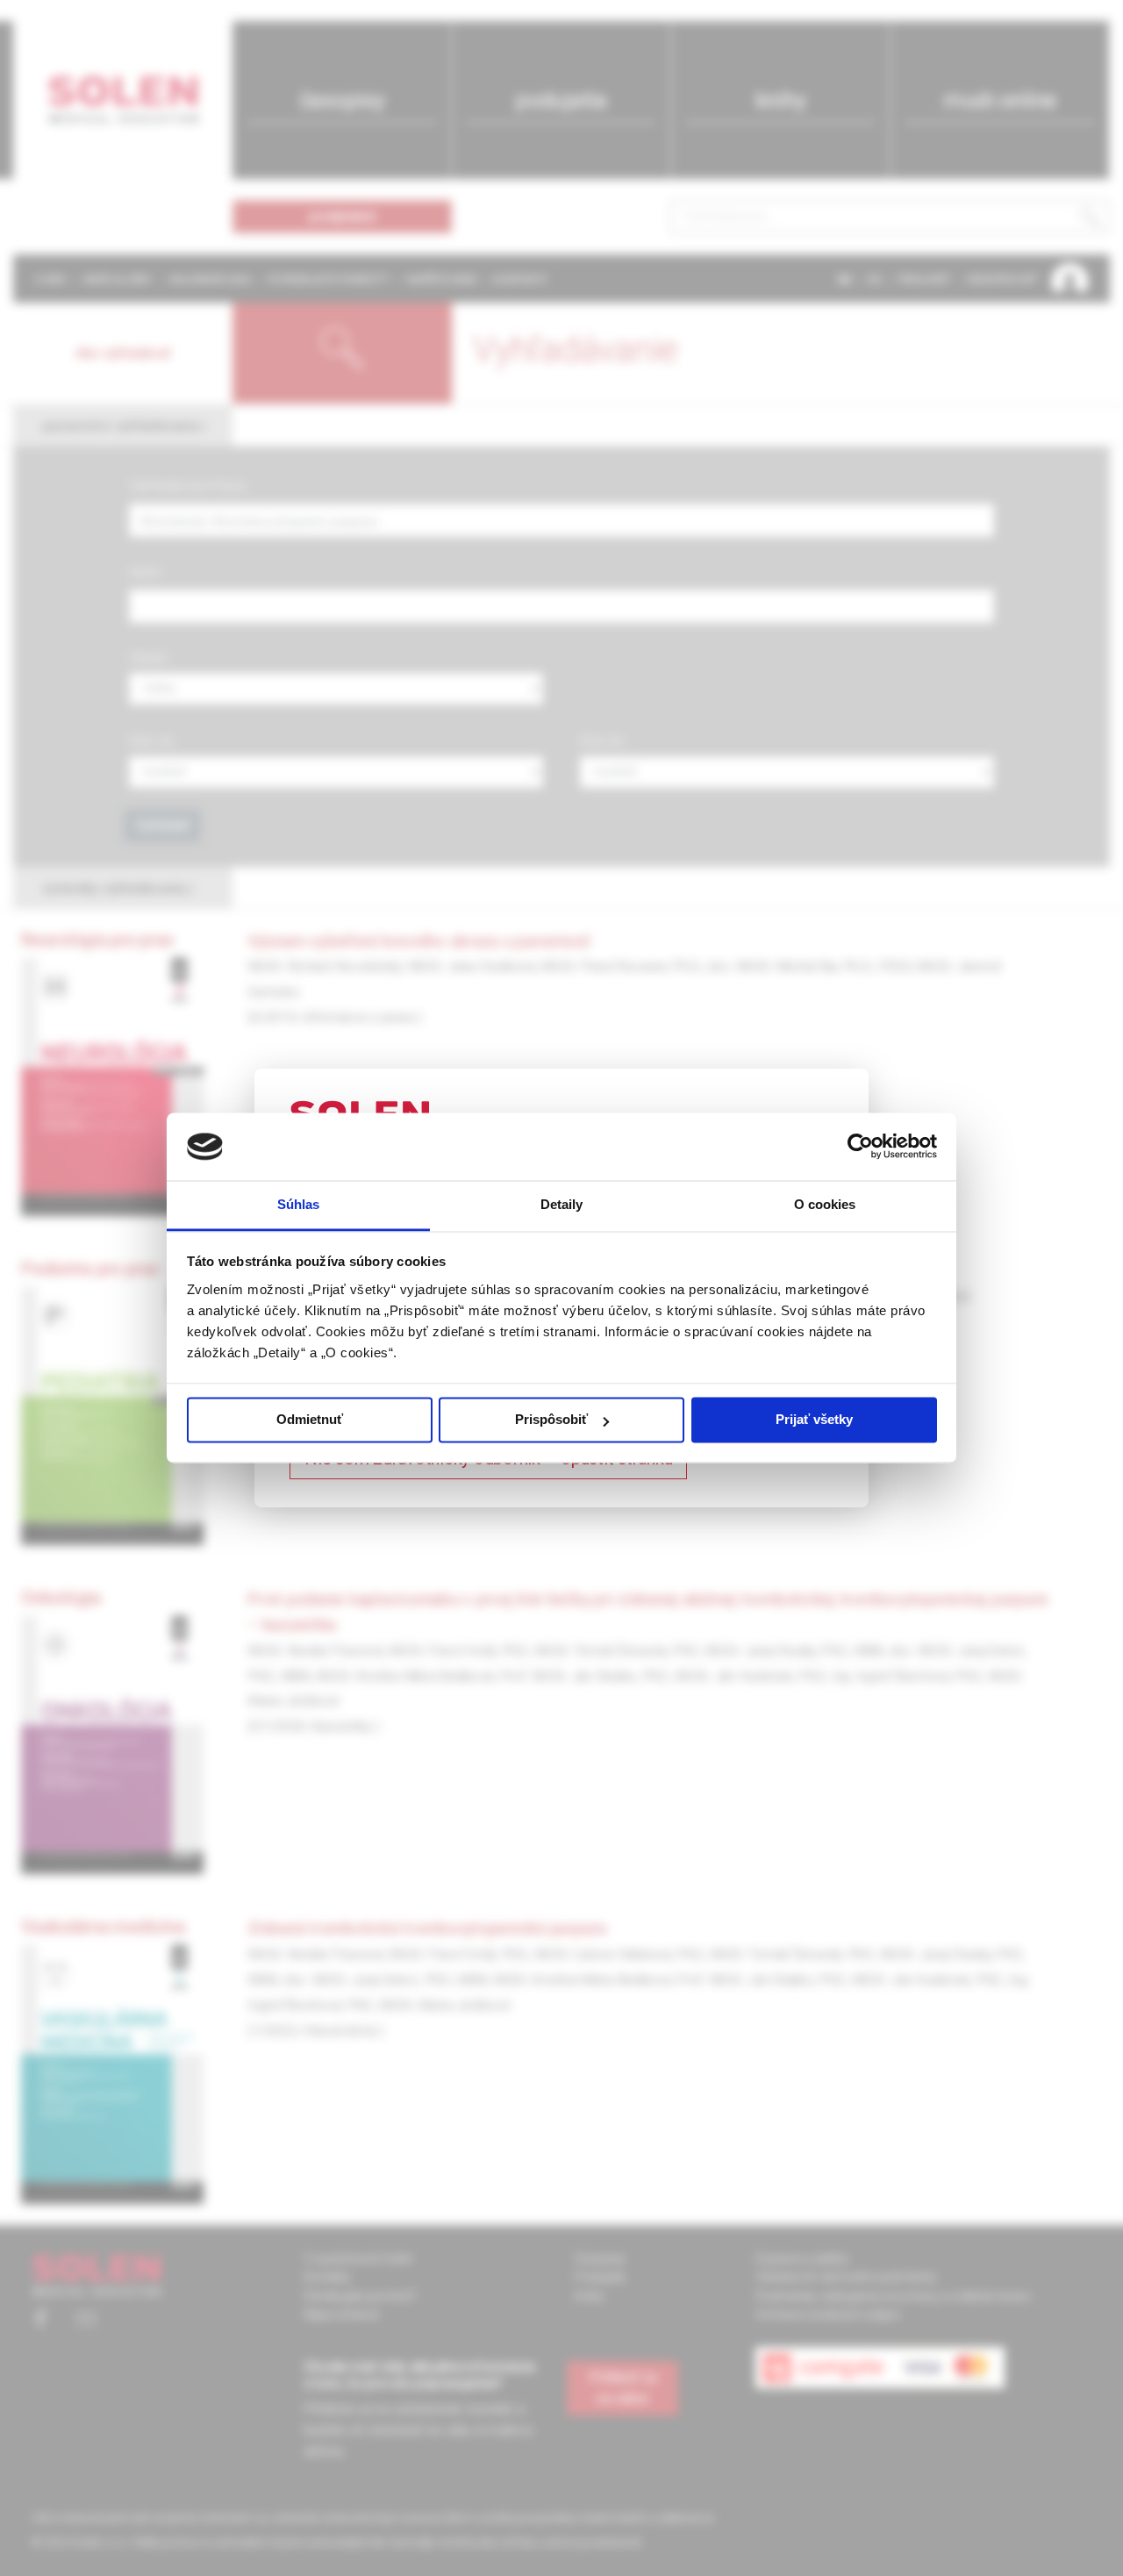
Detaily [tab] (562, 1204)
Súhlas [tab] (299, 1204)
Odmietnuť (310, 1420)
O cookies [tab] (825, 1204)
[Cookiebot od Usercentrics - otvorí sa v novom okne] (860, 1147)
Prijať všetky (814, 1420)
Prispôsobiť (551, 1420)
